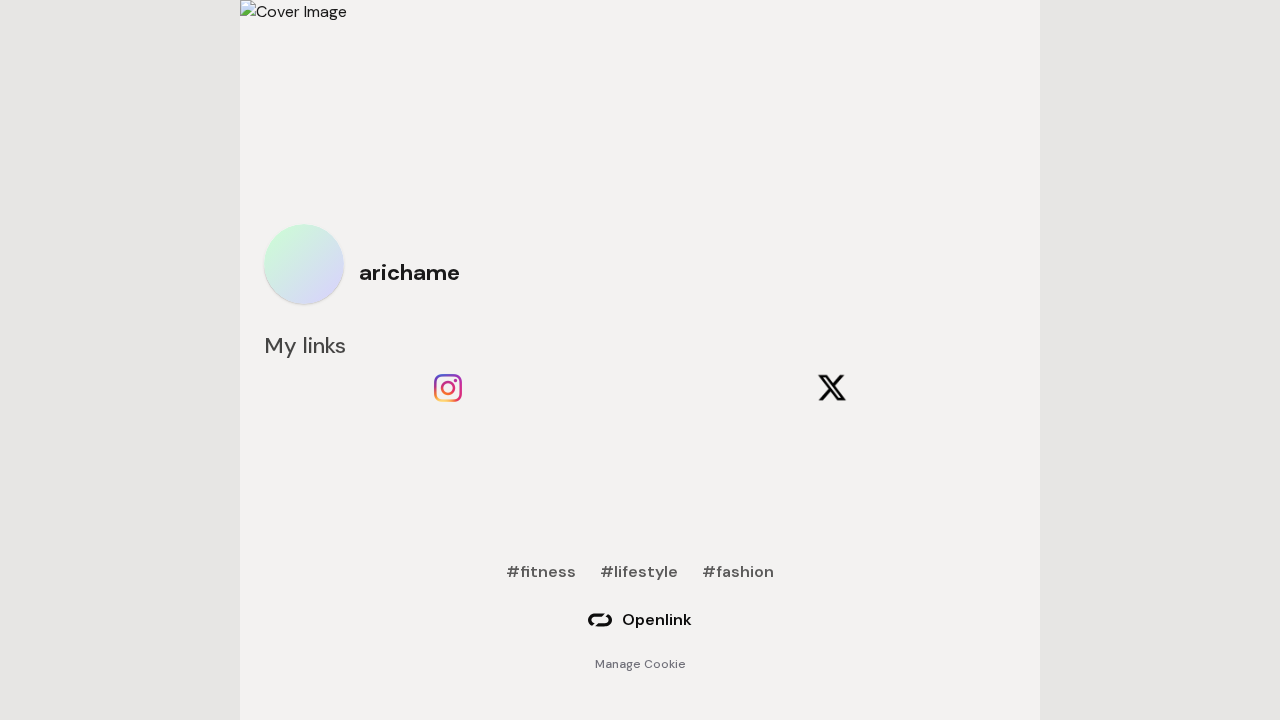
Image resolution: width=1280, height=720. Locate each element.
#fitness (541, 571)
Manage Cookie (640, 664)
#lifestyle (639, 571)
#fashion (738, 571)
